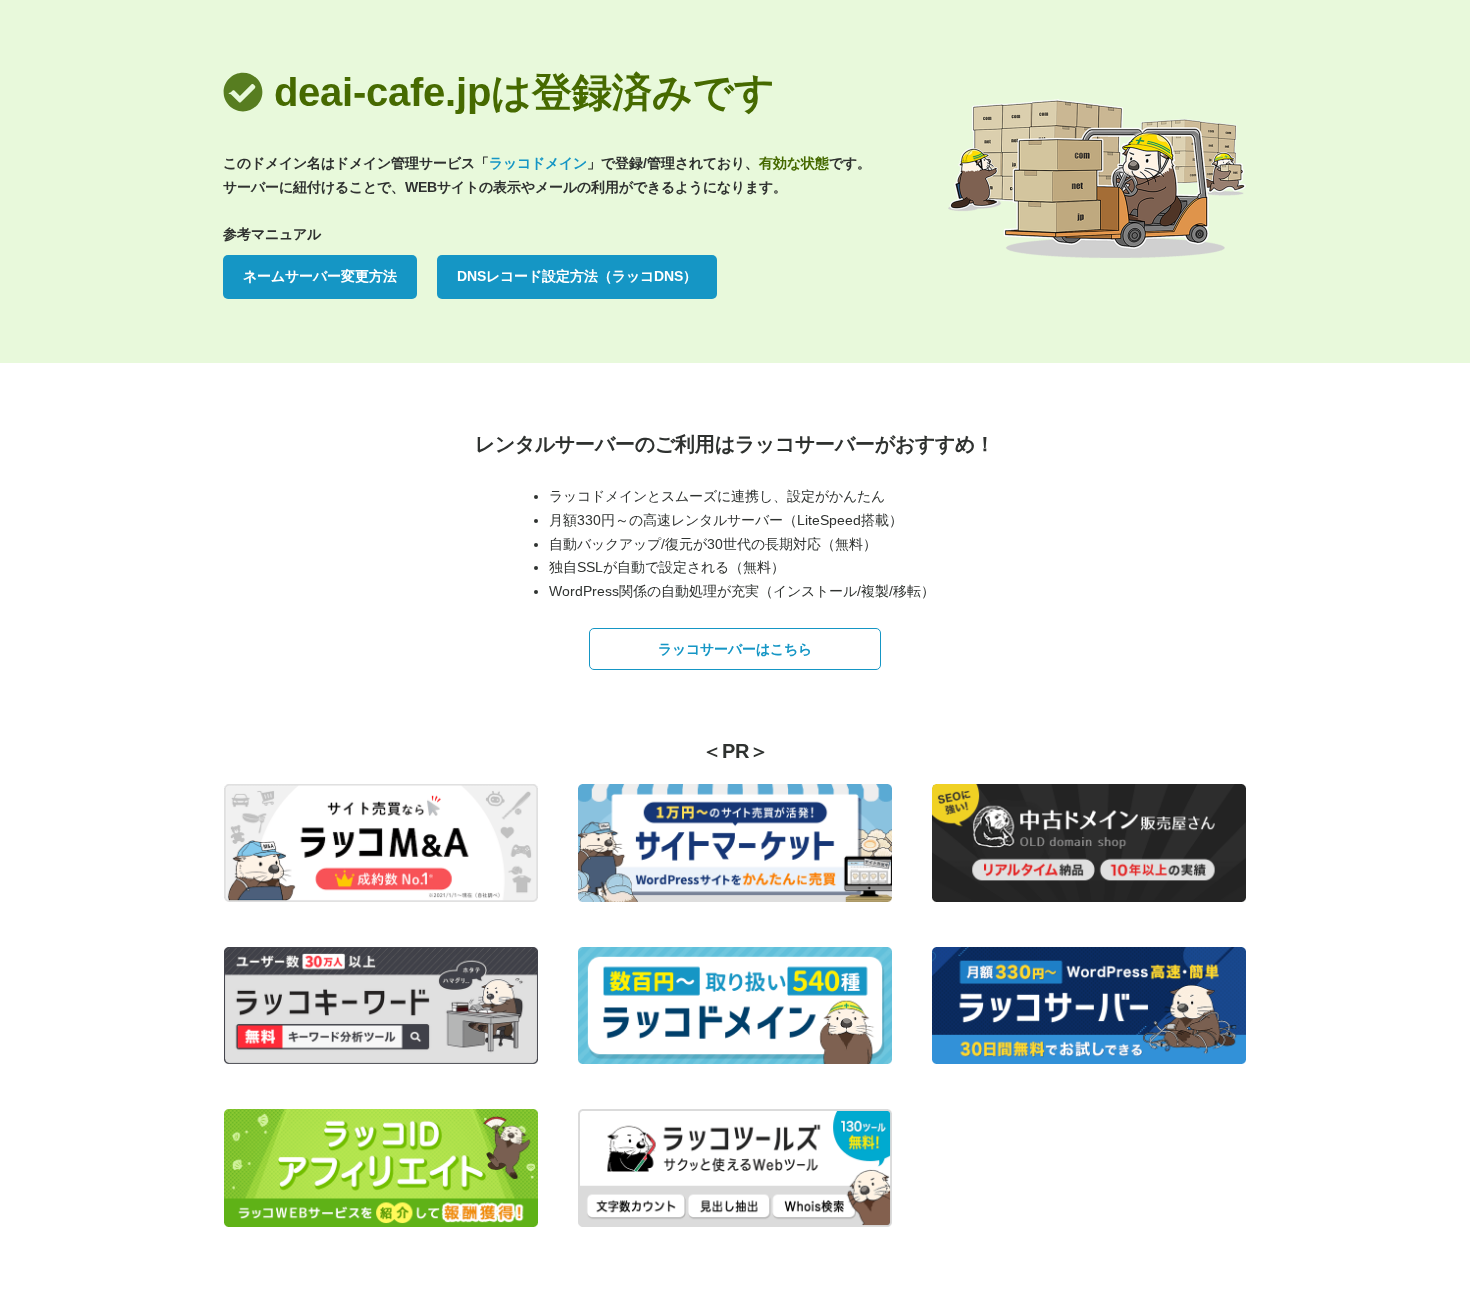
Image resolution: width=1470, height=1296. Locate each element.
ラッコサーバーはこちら (735, 649)
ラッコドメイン (538, 163)
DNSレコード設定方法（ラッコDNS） (577, 276)
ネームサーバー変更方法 (320, 276)
